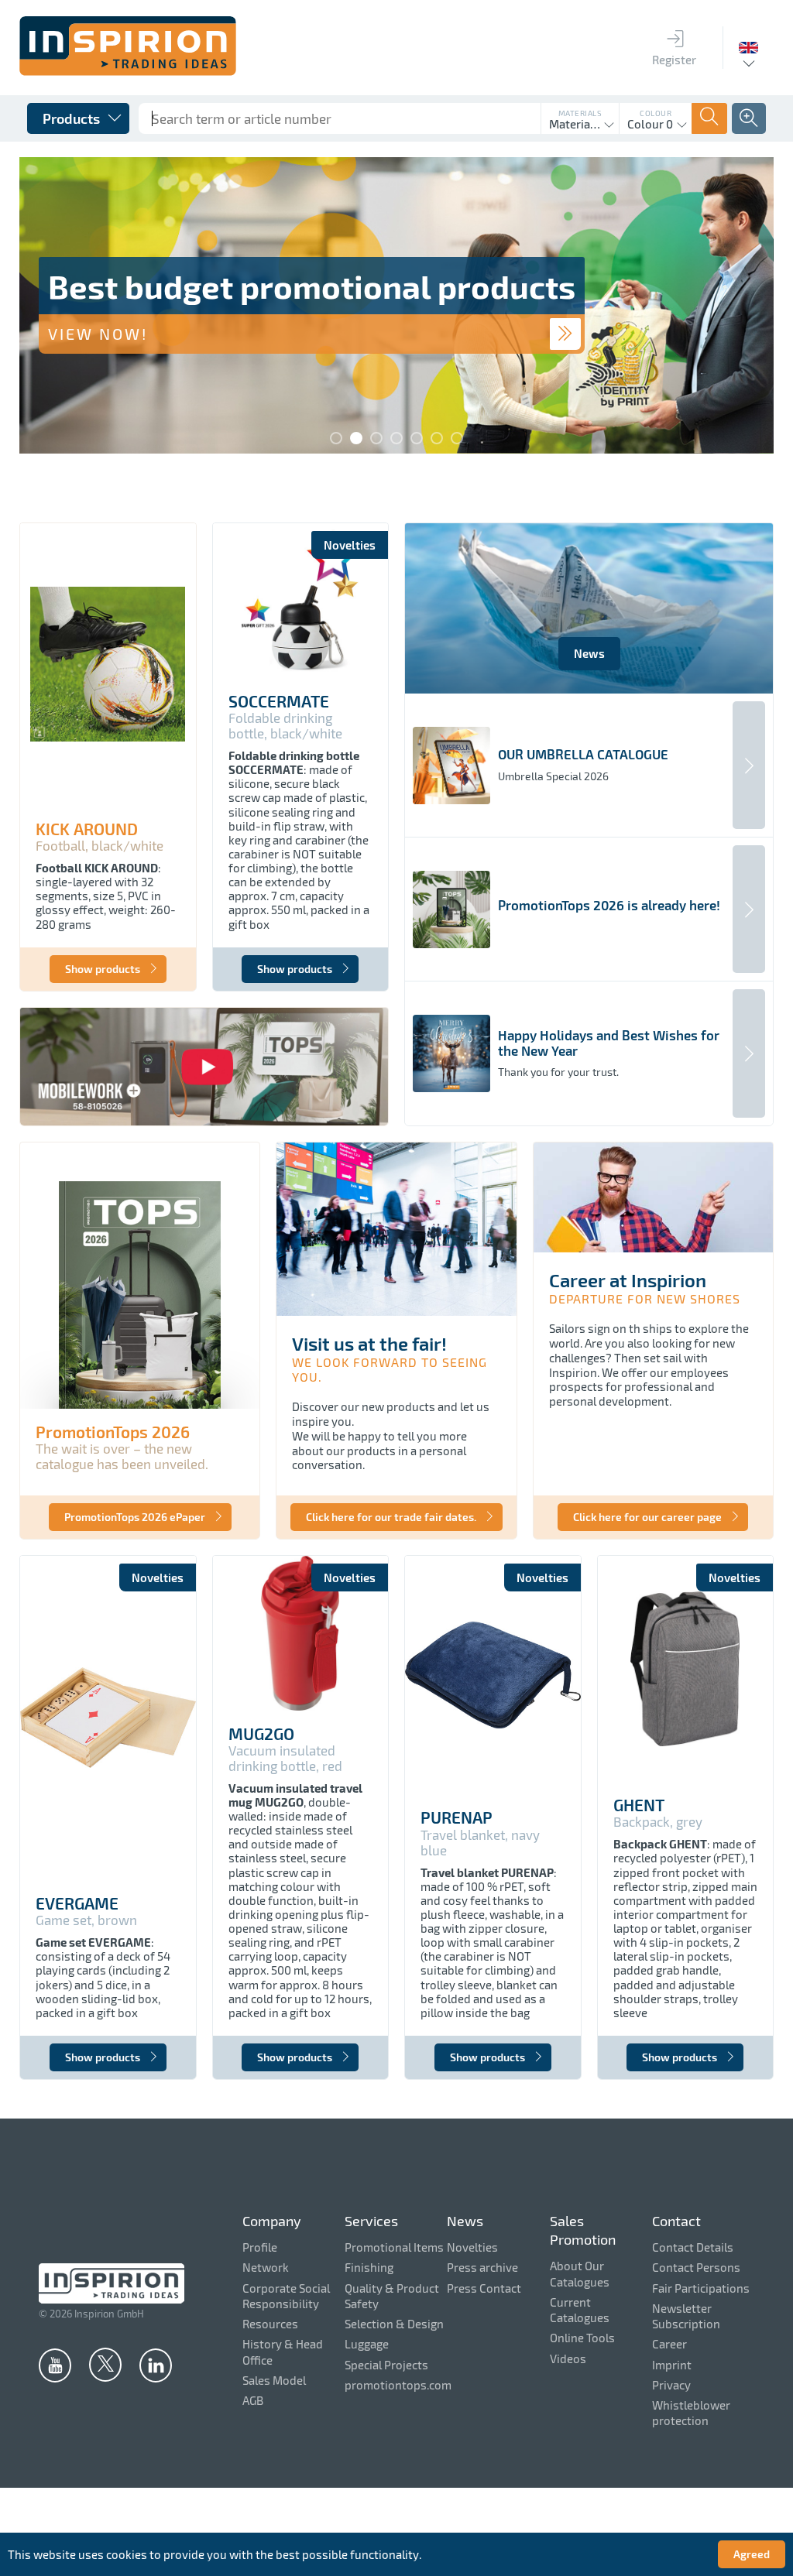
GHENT (639, 1805)
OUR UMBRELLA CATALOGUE (583, 754)
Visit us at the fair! (369, 1343)
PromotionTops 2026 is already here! (609, 905)
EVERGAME (77, 1903)
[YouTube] (55, 2365)
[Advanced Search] (749, 118)
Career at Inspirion (628, 1280)
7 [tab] (457, 438)
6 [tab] (437, 438)
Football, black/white (100, 846)
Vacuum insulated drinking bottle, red (285, 1758)
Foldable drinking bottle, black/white (285, 726)
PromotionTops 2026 (113, 1432)
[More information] (565, 334)
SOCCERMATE (279, 701)
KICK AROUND (87, 829)
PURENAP (457, 1817)
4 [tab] (396, 438)
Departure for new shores (645, 1298)
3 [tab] (376, 438)
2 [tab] (356, 438)
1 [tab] (336, 438)
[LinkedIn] (156, 2365)
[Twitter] (105, 2364)
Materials (580, 113)
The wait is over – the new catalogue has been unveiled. (122, 1456)
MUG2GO (261, 1734)
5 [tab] (417, 438)
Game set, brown (86, 1920)
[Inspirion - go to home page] (128, 71)
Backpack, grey (658, 1822)
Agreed (752, 2554)
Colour (656, 113)
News (589, 653)
